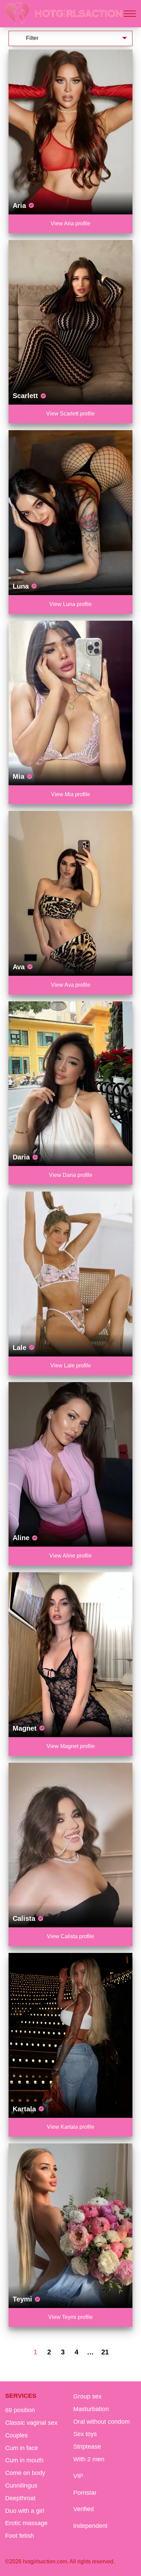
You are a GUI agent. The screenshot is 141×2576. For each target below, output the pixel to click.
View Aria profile (70, 223)
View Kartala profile (71, 2127)
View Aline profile (70, 1556)
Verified (84, 2509)
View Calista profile (70, 1936)
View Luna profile (70, 604)
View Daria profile (71, 1175)
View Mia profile (70, 794)
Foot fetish (20, 2536)
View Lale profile (71, 1366)
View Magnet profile (71, 1746)
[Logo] (64, 14)
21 (105, 2352)
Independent (90, 2526)
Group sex (87, 2396)
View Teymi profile (70, 2317)
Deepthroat (20, 2498)
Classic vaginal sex (31, 2423)
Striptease (87, 2447)
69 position (20, 2410)
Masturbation (91, 2409)
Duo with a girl (25, 2511)
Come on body (25, 2473)
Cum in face (22, 2448)
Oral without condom (101, 2422)
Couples (16, 2435)
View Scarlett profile (70, 414)
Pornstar (85, 2493)
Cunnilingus (21, 2486)
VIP (78, 2476)
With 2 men (89, 2459)
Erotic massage (26, 2523)
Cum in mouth (24, 2460)
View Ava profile (71, 985)
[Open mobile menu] (130, 14)
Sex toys (85, 2434)
